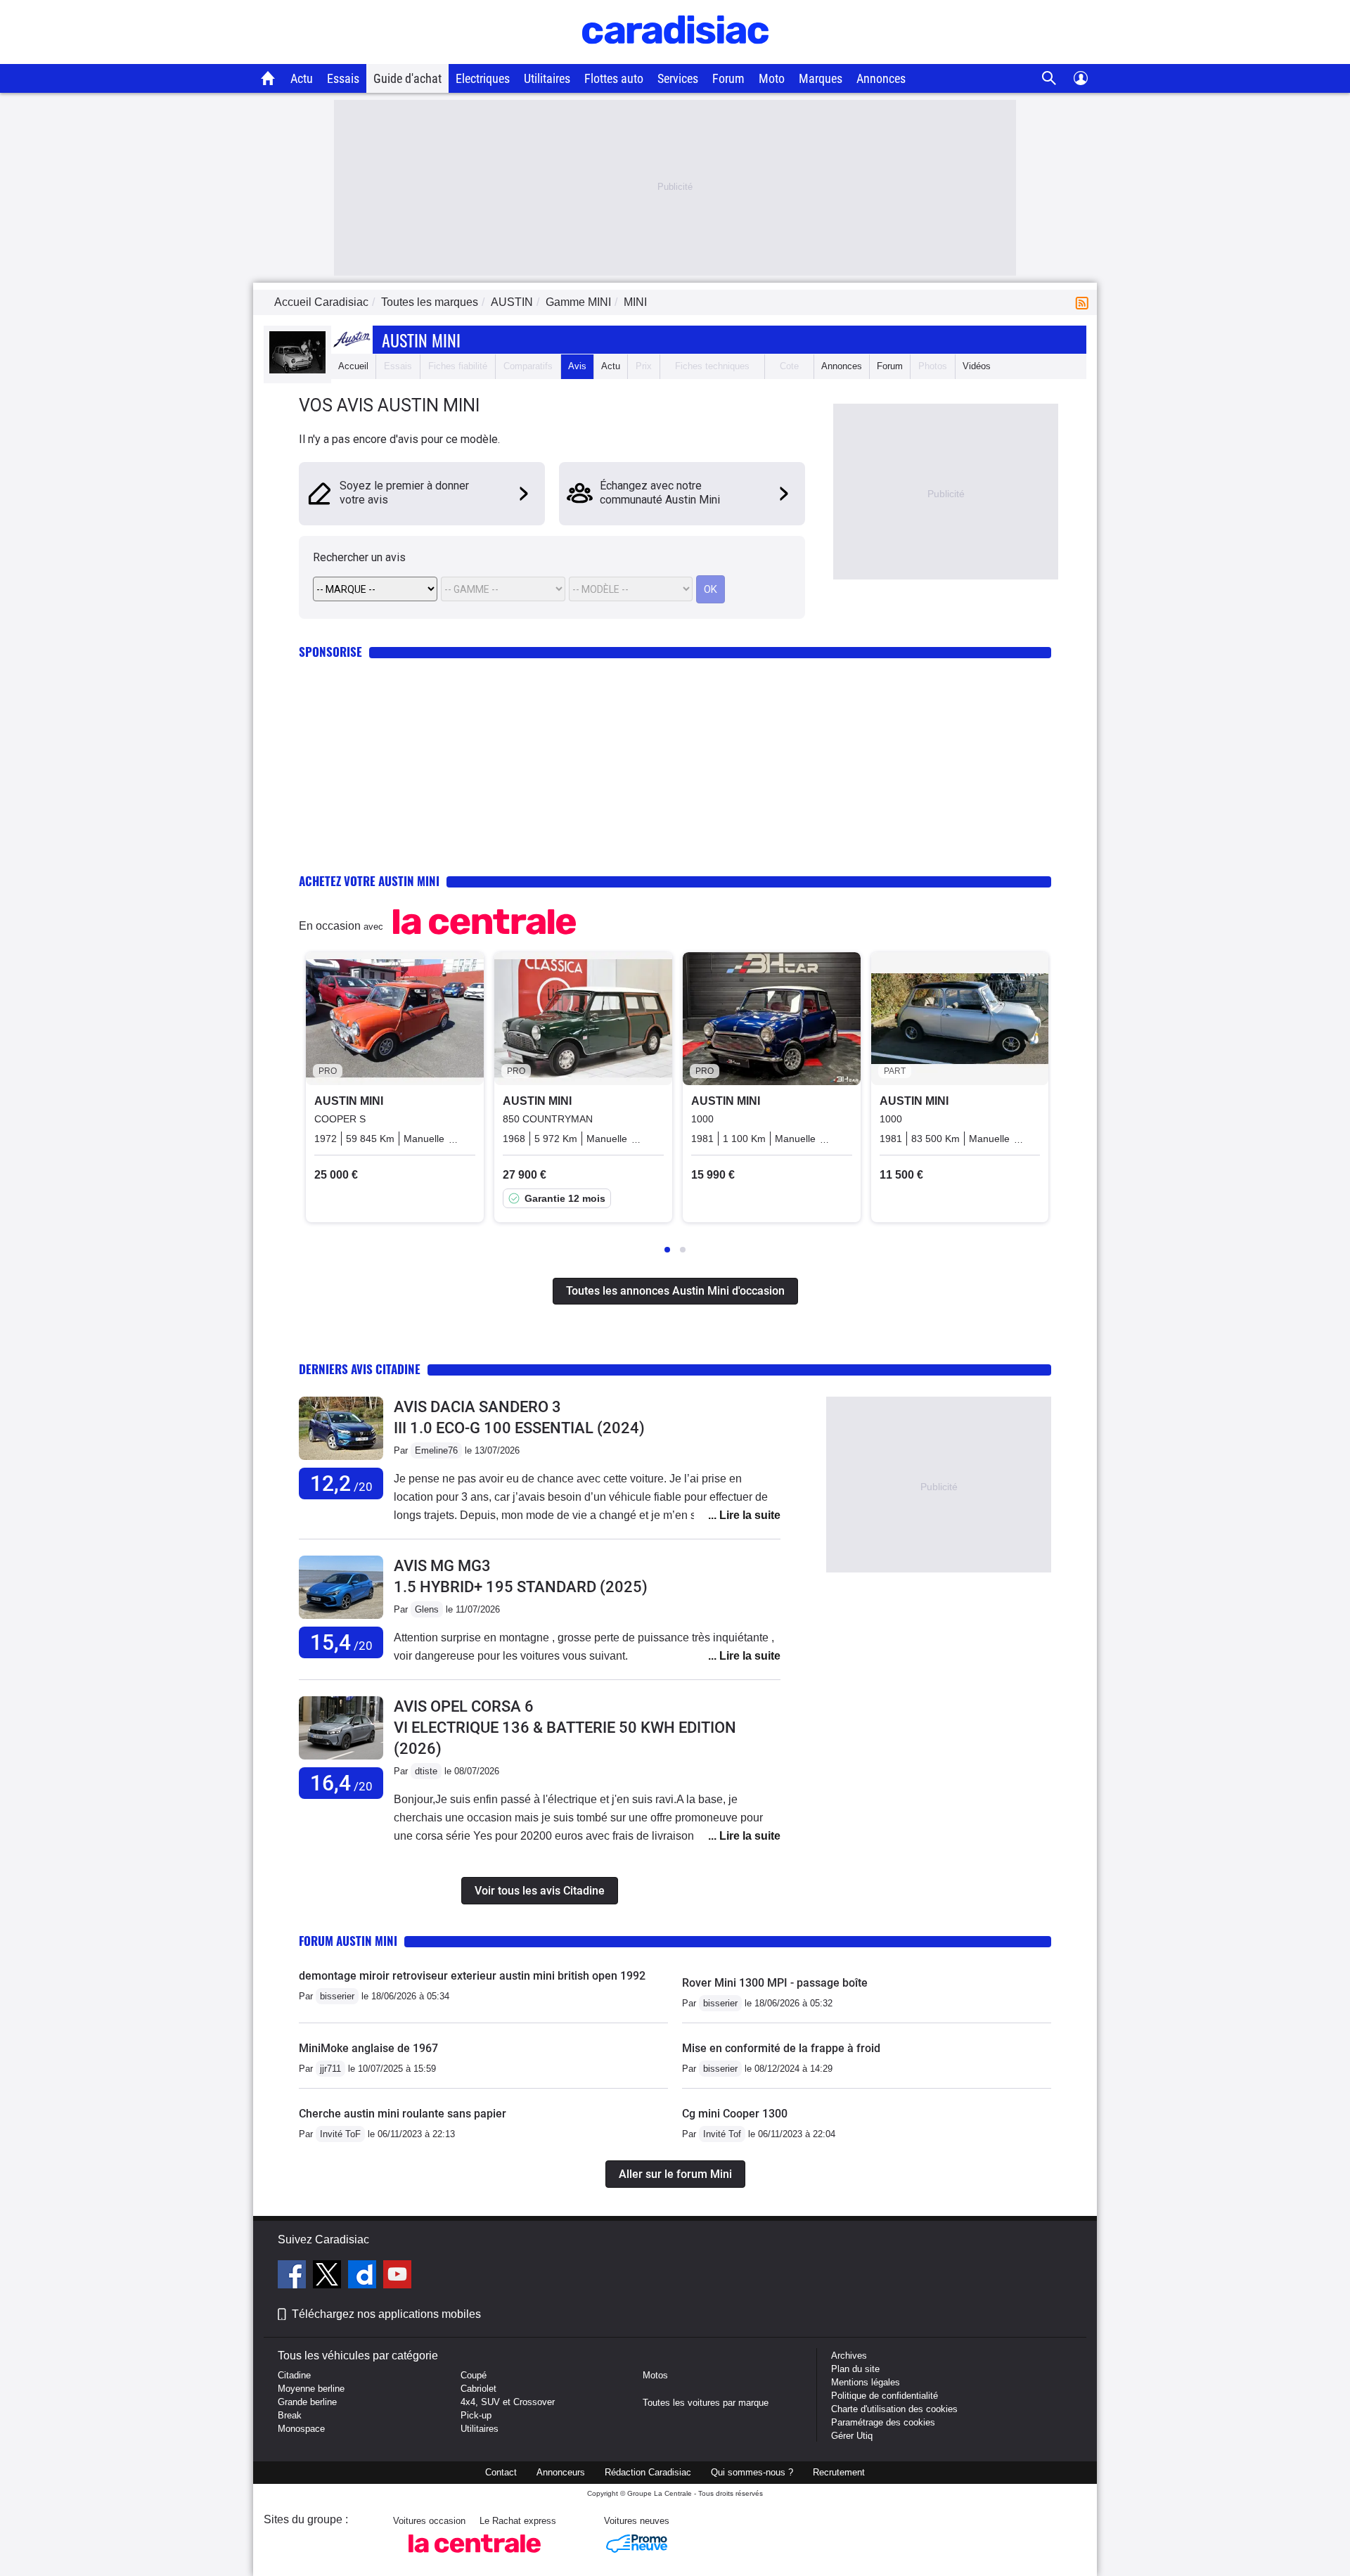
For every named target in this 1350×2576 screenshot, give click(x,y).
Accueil (353, 366)
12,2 (341, 1484)
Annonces (881, 78)
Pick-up (476, 2415)
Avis (577, 366)
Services (678, 78)
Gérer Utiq (852, 2436)
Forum (728, 78)
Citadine (294, 2375)
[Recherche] (1049, 78)
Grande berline (307, 2402)
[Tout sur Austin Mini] (297, 370)
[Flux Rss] (1085, 302)
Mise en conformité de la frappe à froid (781, 2048)
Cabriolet (478, 2389)
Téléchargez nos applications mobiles (386, 2314)
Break (290, 2415)
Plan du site (855, 2369)
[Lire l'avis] (341, 1460)
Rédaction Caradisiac (648, 2472)
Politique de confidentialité (885, 2396)
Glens (427, 1609)
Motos (655, 2375)
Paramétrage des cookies (883, 2422)
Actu (302, 78)
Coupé (474, 2375)
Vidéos (977, 366)
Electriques (483, 78)
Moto (772, 78)
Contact (501, 2472)
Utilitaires (547, 78)
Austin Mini (421, 340)
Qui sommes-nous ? (752, 2472)
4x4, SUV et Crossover (508, 2402)
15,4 (341, 1642)
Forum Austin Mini (348, 1941)
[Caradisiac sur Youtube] (397, 2276)
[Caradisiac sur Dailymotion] (364, 2276)
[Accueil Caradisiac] (268, 78)
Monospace (301, 2429)
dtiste (426, 1771)
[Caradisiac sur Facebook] (294, 2276)
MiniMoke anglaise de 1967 (368, 2048)
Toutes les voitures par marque (706, 2403)
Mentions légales (866, 2382)
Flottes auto (614, 78)
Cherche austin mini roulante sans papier (403, 2114)
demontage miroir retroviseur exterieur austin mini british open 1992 (472, 1976)
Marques (821, 78)
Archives (849, 2356)
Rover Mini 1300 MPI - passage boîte (775, 1983)
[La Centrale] (475, 2557)
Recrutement (839, 2472)
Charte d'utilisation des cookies (894, 2409)
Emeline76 (436, 1450)
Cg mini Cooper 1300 (735, 2114)
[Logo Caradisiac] (675, 57)
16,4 (341, 1783)
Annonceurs (561, 2472)
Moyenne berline (311, 2389)
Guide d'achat (407, 78)
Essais (343, 78)
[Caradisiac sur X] (329, 2276)
